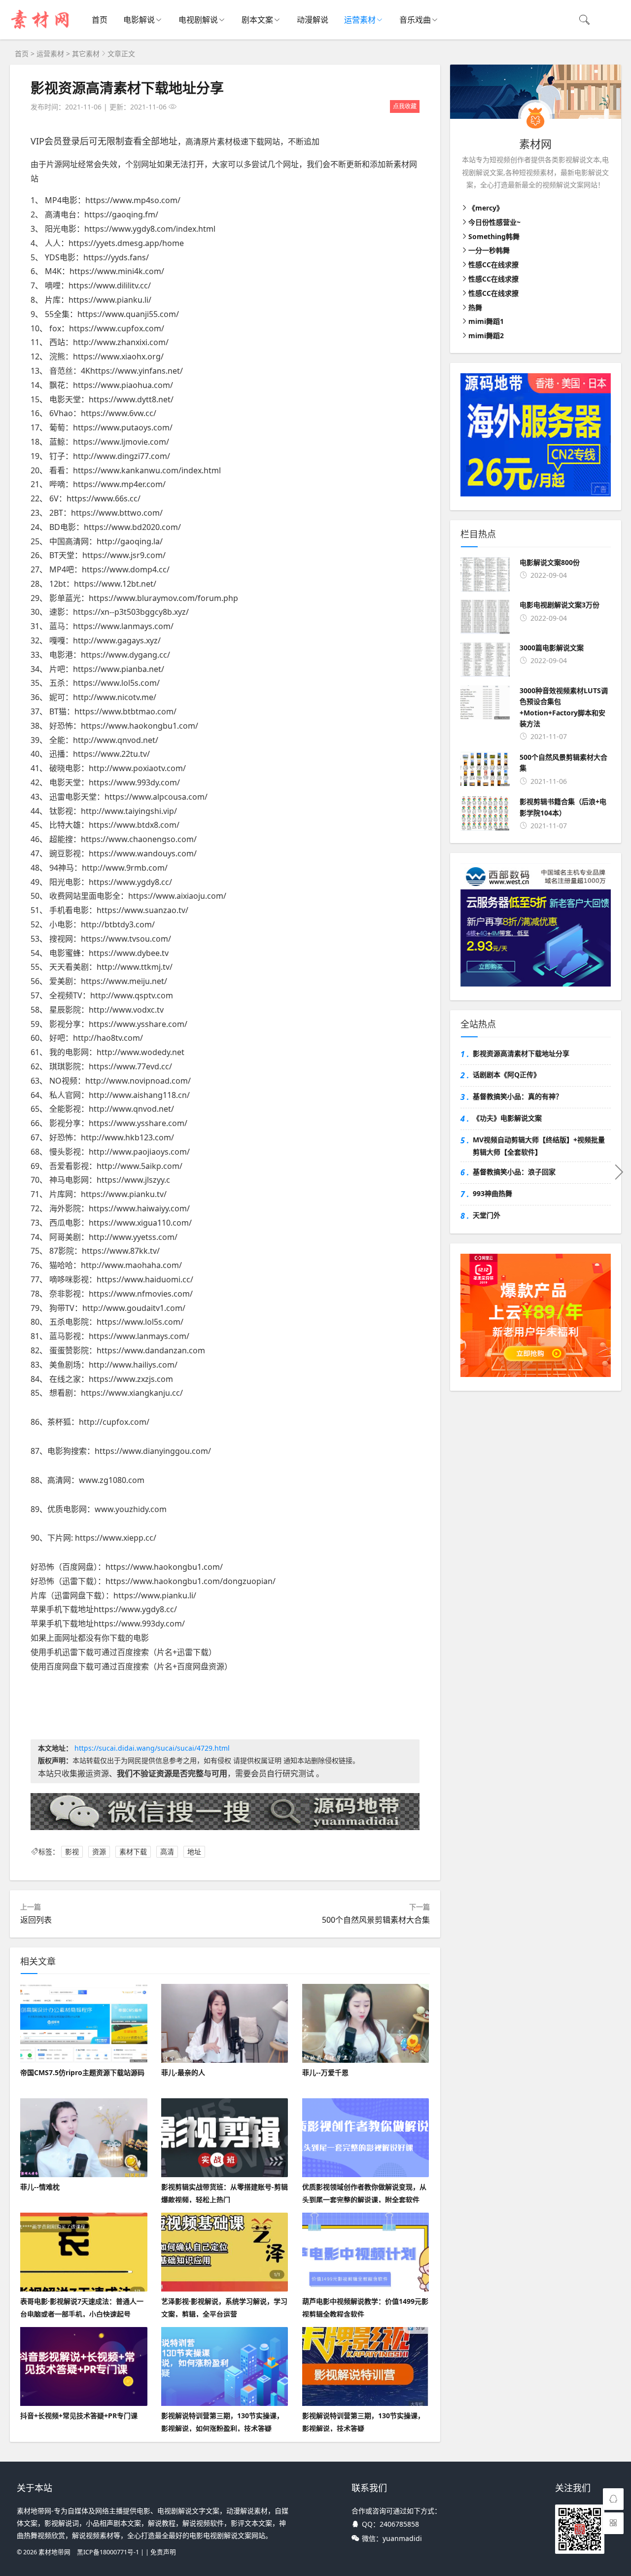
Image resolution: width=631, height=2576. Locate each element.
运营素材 (360, 20)
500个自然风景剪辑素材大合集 (376, 1920)
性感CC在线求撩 (493, 265)
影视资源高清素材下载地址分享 (127, 88)
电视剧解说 (198, 20)
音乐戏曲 (415, 20)
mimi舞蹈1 (486, 321)
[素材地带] (41, 30)
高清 (167, 1852)
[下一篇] (619, 1171)
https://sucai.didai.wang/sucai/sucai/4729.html (152, 1748)
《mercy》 (486, 208)
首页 (100, 20)
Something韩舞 (494, 236)
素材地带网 (54, 2552)
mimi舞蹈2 (486, 335)
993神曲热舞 (492, 1193)
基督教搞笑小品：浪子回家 (514, 1172)
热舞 (475, 307)
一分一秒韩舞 (489, 250)
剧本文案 (257, 20)
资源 (99, 1852)
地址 (194, 1852)
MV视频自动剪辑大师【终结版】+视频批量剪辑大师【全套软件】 (539, 1146)
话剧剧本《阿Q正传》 (507, 1075)
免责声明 (163, 2552)
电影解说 (139, 20)
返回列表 (36, 1920)
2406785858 (399, 2524)
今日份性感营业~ (494, 222)
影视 (72, 1852)
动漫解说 (313, 20)
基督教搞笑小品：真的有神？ (518, 1096)
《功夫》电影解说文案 (507, 1118)
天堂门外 (487, 1215)
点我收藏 (405, 106)
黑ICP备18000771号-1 (108, 2552)
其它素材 (86, 53)
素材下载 (133, 1852)
